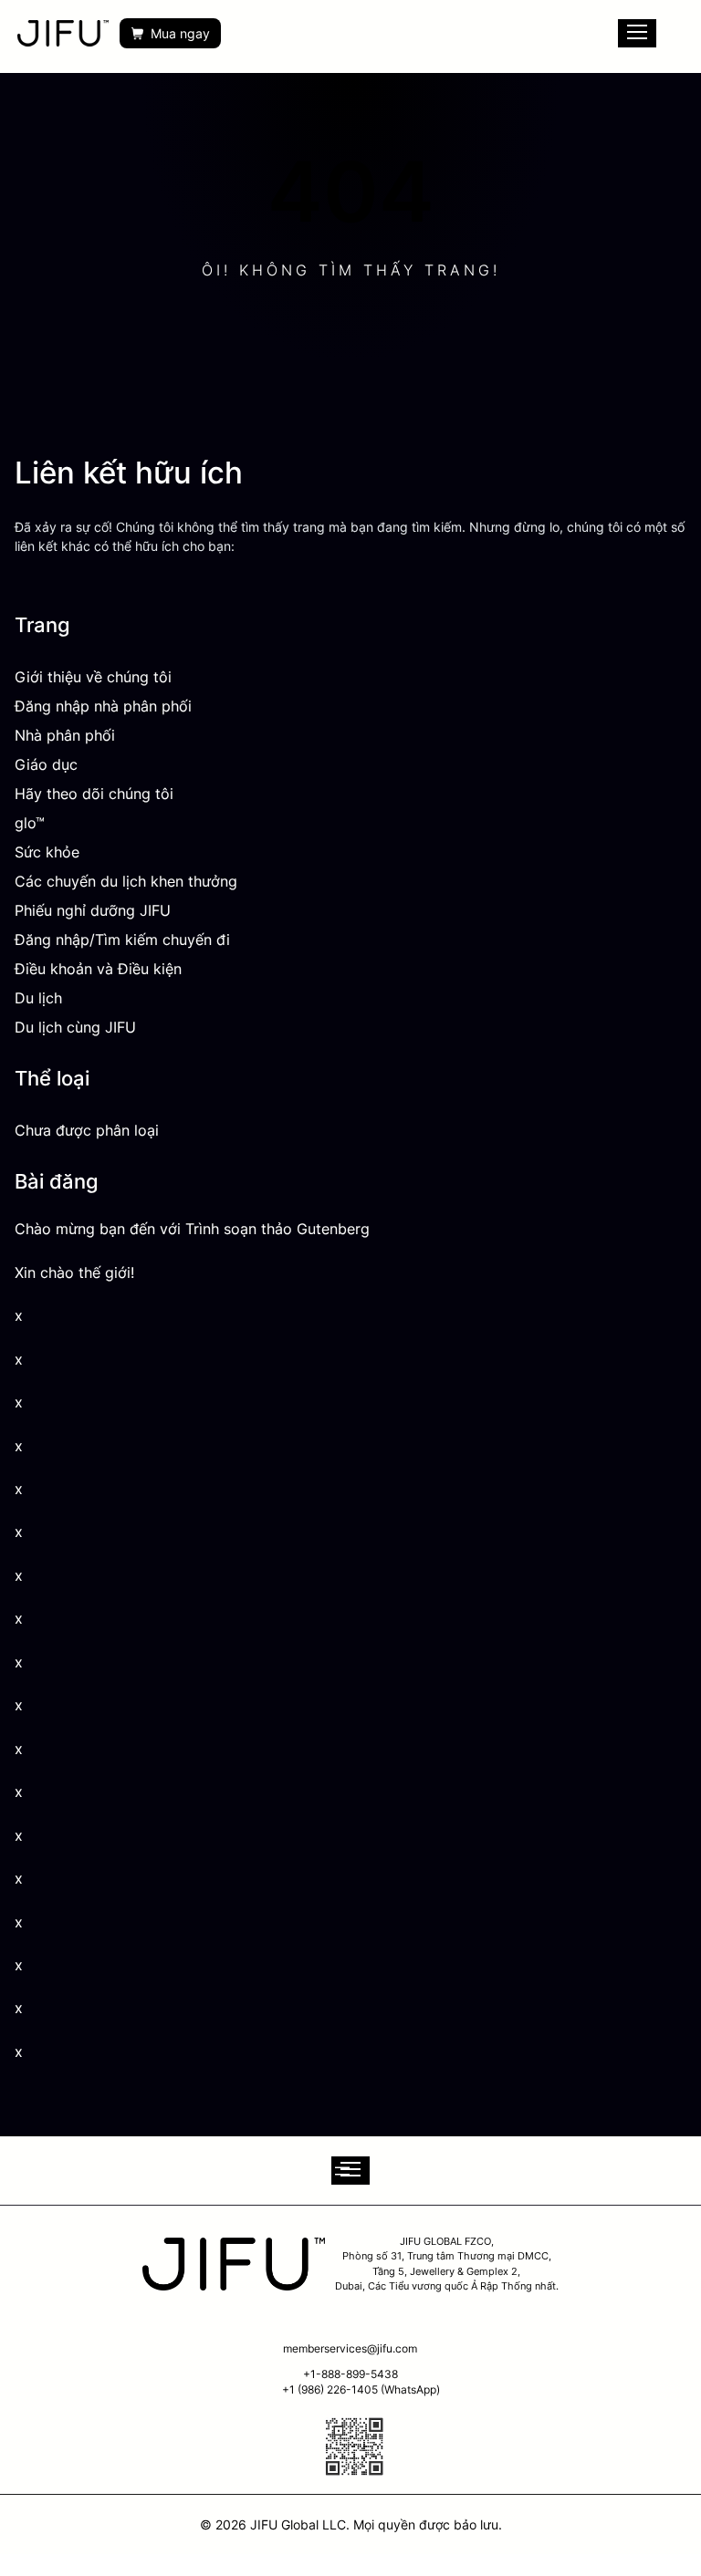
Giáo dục (46, 764)
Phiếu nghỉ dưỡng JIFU (93, 910)
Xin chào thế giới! (74, 1273)
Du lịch (38, 998)
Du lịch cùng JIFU (75, 1027)
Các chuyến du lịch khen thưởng (126, 881)
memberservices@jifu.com (350, 2348)
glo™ (30, 823)
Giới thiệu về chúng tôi (93, 677)
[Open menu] (350, 2171)
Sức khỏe (47, 852)
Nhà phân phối (65, 735)
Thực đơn (637, 33)
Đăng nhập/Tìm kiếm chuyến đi (122, 940)
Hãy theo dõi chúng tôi (94, 794)
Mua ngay (180, 33)
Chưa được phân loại (87, 1130)
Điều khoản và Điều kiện (98, 969)
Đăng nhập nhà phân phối (103, 706)
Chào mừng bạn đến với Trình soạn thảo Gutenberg (192, 1229)
